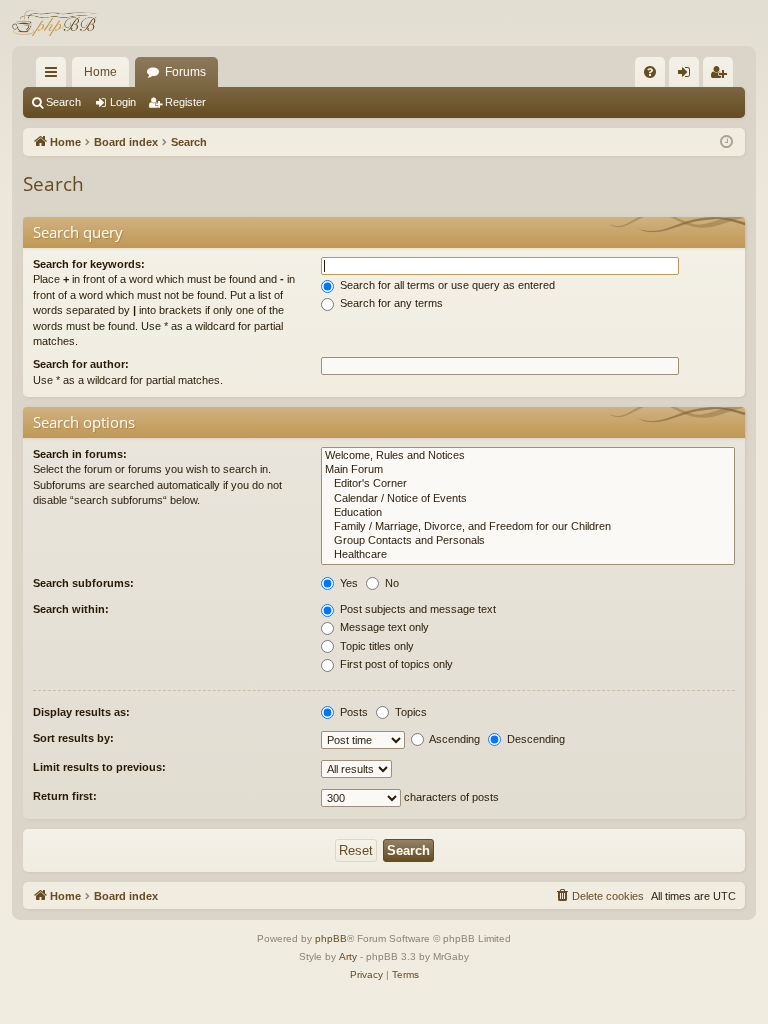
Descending (534, 739)
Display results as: (81, 712)
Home (100, 72)
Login (123, 102)
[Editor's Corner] (528, 484)
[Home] (56, 23)
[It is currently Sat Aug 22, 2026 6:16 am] (726, 142)
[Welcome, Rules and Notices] (528, 456)
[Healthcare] (528, 555)
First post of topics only (395, 664)
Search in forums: (80, 454)
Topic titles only (375, 646)
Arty (348, 956)
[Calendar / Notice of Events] (528, 499)
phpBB (331, 938)
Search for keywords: (89, 264)
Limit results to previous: (99, 767)
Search (63, 102)
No (390, 583)
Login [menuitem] (688, 76)
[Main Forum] (528, 470)
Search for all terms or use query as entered (446, 285)
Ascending (453, 739)
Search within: (71, 609)
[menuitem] (650, 72)
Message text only (383, 627)
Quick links (55, 76)
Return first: (65, 796)
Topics (409, 712)
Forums (185, 72)
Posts (352, 712)
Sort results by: (73, 738)
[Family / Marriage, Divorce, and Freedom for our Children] (528, 527)
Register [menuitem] (722, 76)
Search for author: (81, 364)
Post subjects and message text (416, 609)
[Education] (528, 513)
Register (185, 102)
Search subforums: (83, 583)
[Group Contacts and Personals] (528, 541)
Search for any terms (390, 303)
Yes (347, 583)
